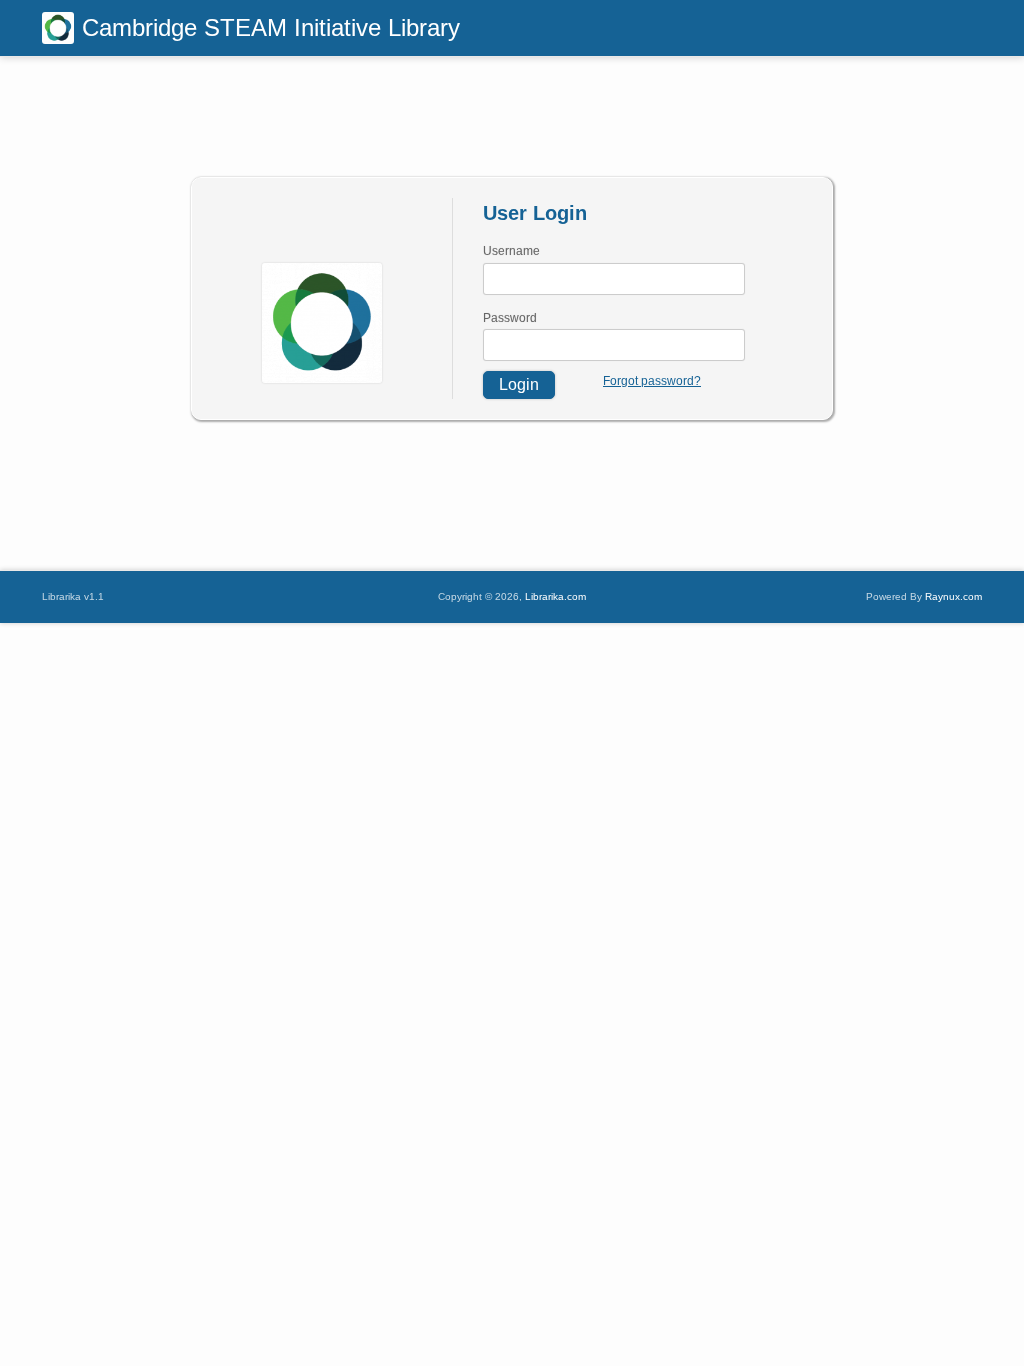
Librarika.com (555, 596)
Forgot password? (652, 381)
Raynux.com (953, 596)
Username (511, 251)
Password (510, 318)
